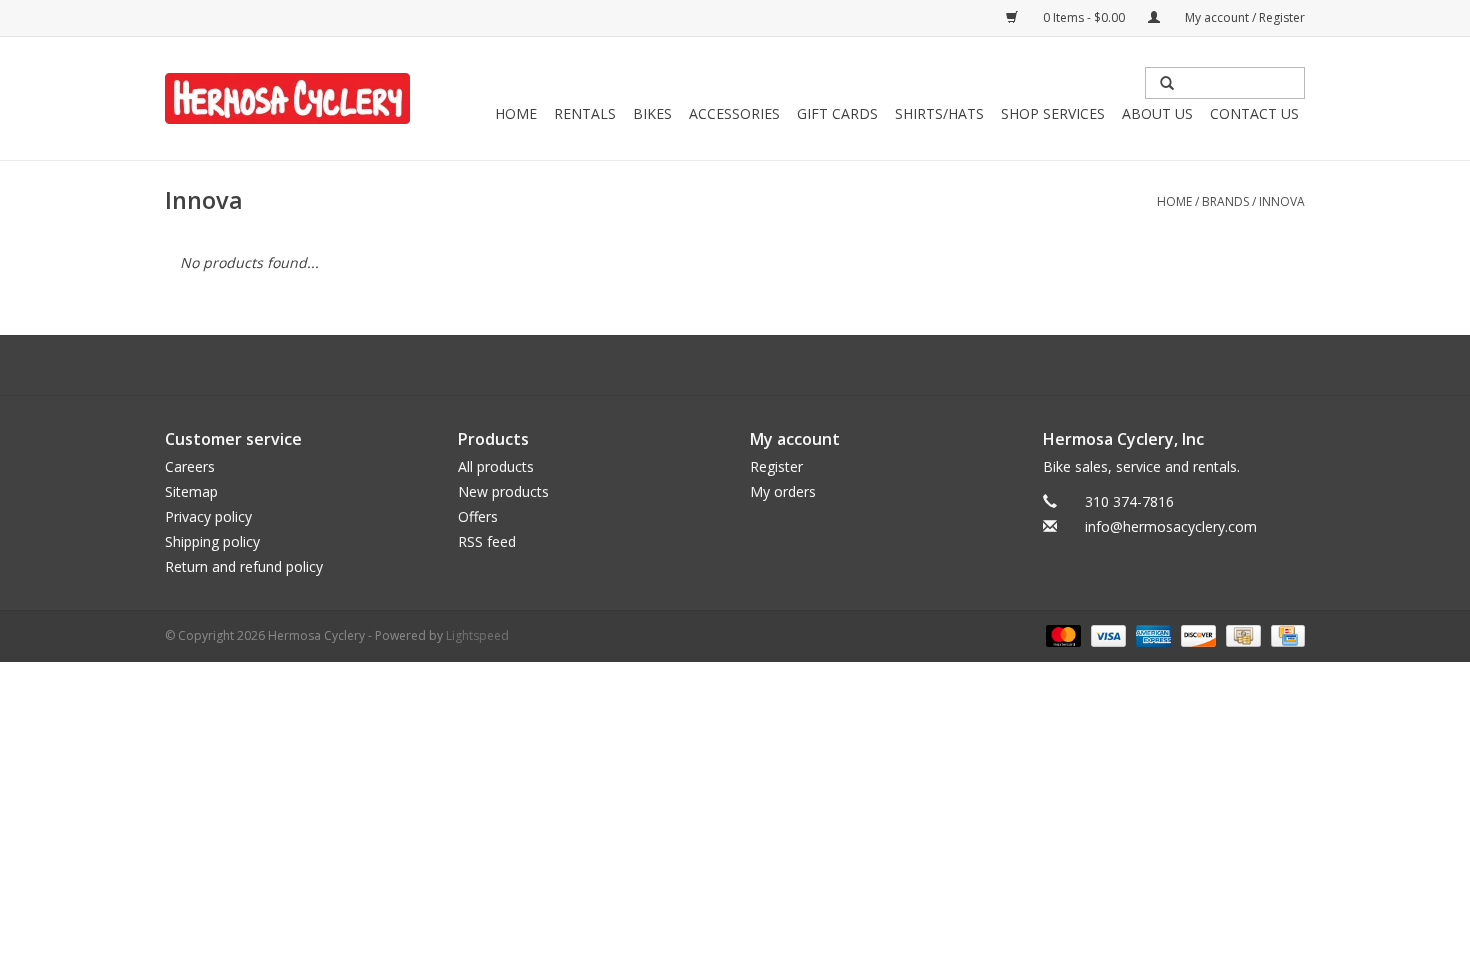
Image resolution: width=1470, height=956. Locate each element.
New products (503, 491)
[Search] (1167, 83)
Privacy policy (208, 516)
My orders (783, 491)
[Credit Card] (1284, 634)
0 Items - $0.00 (1084, 17)
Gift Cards (837, 113)
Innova (1282, 201)
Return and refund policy (244, 566)
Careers (190, 466)
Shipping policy (212, 541)
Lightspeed (477, 635)
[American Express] (1151, 634)
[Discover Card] (1196, 634)
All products (496, 466)
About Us (1157, 113)
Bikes (652, 113)
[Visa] (1106, 634)
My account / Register (1243, 17)
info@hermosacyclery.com (1171, 526)
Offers (478, 516)
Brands (1225, 201)
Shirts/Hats (939, 113)
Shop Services (1053, 113)
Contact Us (1254, 113)
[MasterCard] (1061, 634)
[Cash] (1241, 634)
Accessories (734, 113)
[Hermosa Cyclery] (287, 98)
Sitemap (191, 491)
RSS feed (487, 541)
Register (776, 466)
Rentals (585, 113)
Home (516, 113)
